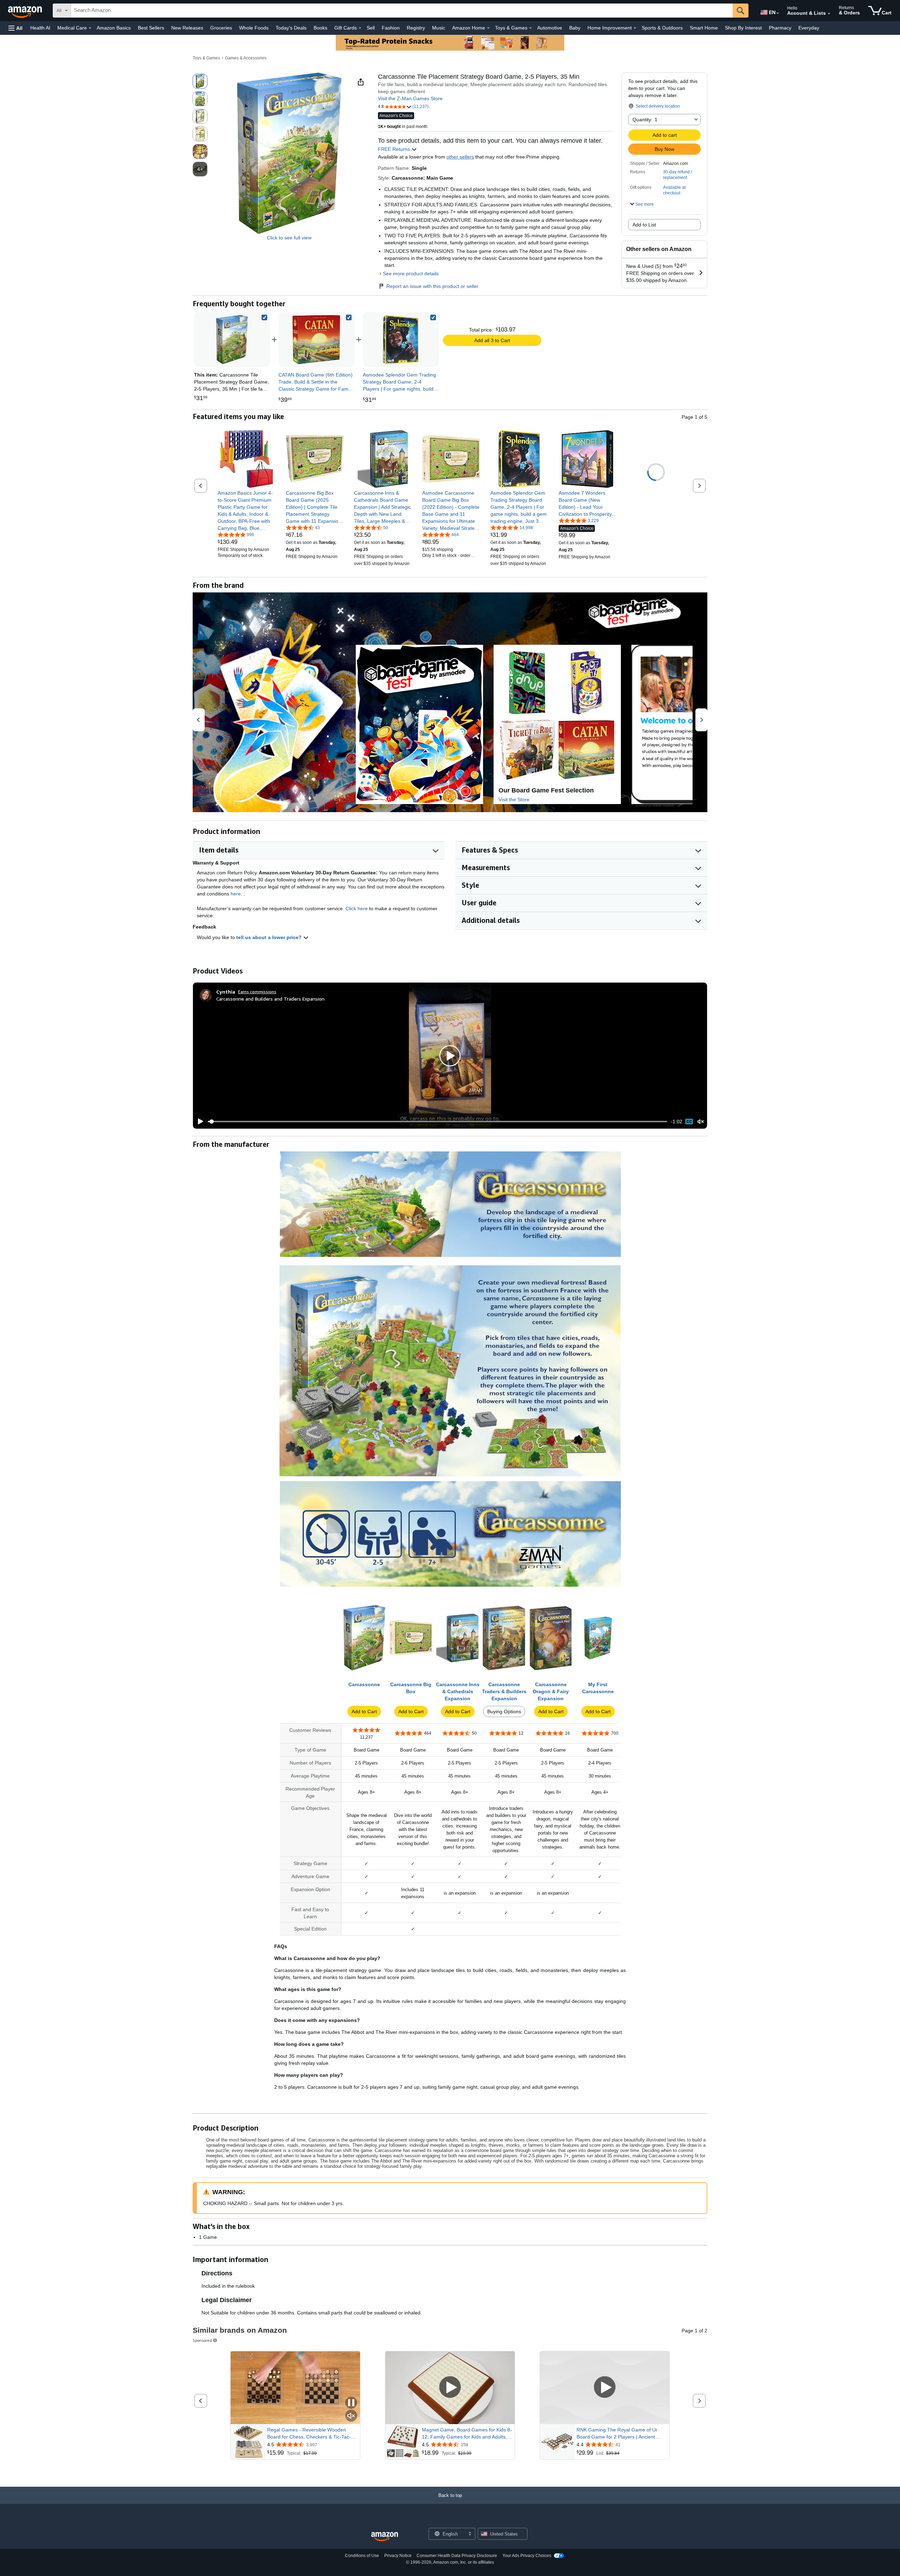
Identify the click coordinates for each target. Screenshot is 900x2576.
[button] (15, 28)
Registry (416, 28)
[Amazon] (26, 11)
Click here (357, 908)
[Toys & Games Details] (531, 28)
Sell (371, 28)
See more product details (411, 274)
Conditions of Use (362, 2556)
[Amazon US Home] (385, 2537)
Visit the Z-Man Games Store (410, 98)
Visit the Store (514, 799)
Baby (575, 28)
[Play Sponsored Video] (450, 2388)
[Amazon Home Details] (488, 28)
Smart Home (704, 28)
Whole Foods (254, 28)
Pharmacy (780, 28)
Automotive (550, 28)
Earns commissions (257, 992)
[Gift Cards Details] (360, 28)
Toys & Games (206, 58)
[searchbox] (402, 11)
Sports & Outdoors (662, 28)
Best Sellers (151, 28)
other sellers (460, 157)
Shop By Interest (743, 28)
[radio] (200, 81)
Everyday (809, 28)
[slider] (438, 1122)
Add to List (644, 225)
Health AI (40, 28)
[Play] (199, 1122)
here (236, 894)
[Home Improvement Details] (635, 28)
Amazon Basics (114, 28)
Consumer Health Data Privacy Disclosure (457, 2556)
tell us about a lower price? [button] (270, 937)
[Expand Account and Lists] (829, 14)
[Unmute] (701, 1122)
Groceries (221, 28)
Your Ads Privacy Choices (527, 2556)
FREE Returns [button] (395, 149)
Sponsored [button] (202, 2340)
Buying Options (504, 1711)
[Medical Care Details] (90, 28)
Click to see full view (289, 238)
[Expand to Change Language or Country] (778, 13)
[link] (316, 340)
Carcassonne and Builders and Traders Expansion (270, 999)
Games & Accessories (246, 58)
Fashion (391, 28)
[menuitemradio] (689, 1122)
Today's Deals (291, 28)
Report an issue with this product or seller (432, 286)
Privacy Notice (398, 2556)
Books (320, 28)
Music (439, 28)
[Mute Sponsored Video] (351, 2416)
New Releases (187, 28)
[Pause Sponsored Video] (351, 2403)
